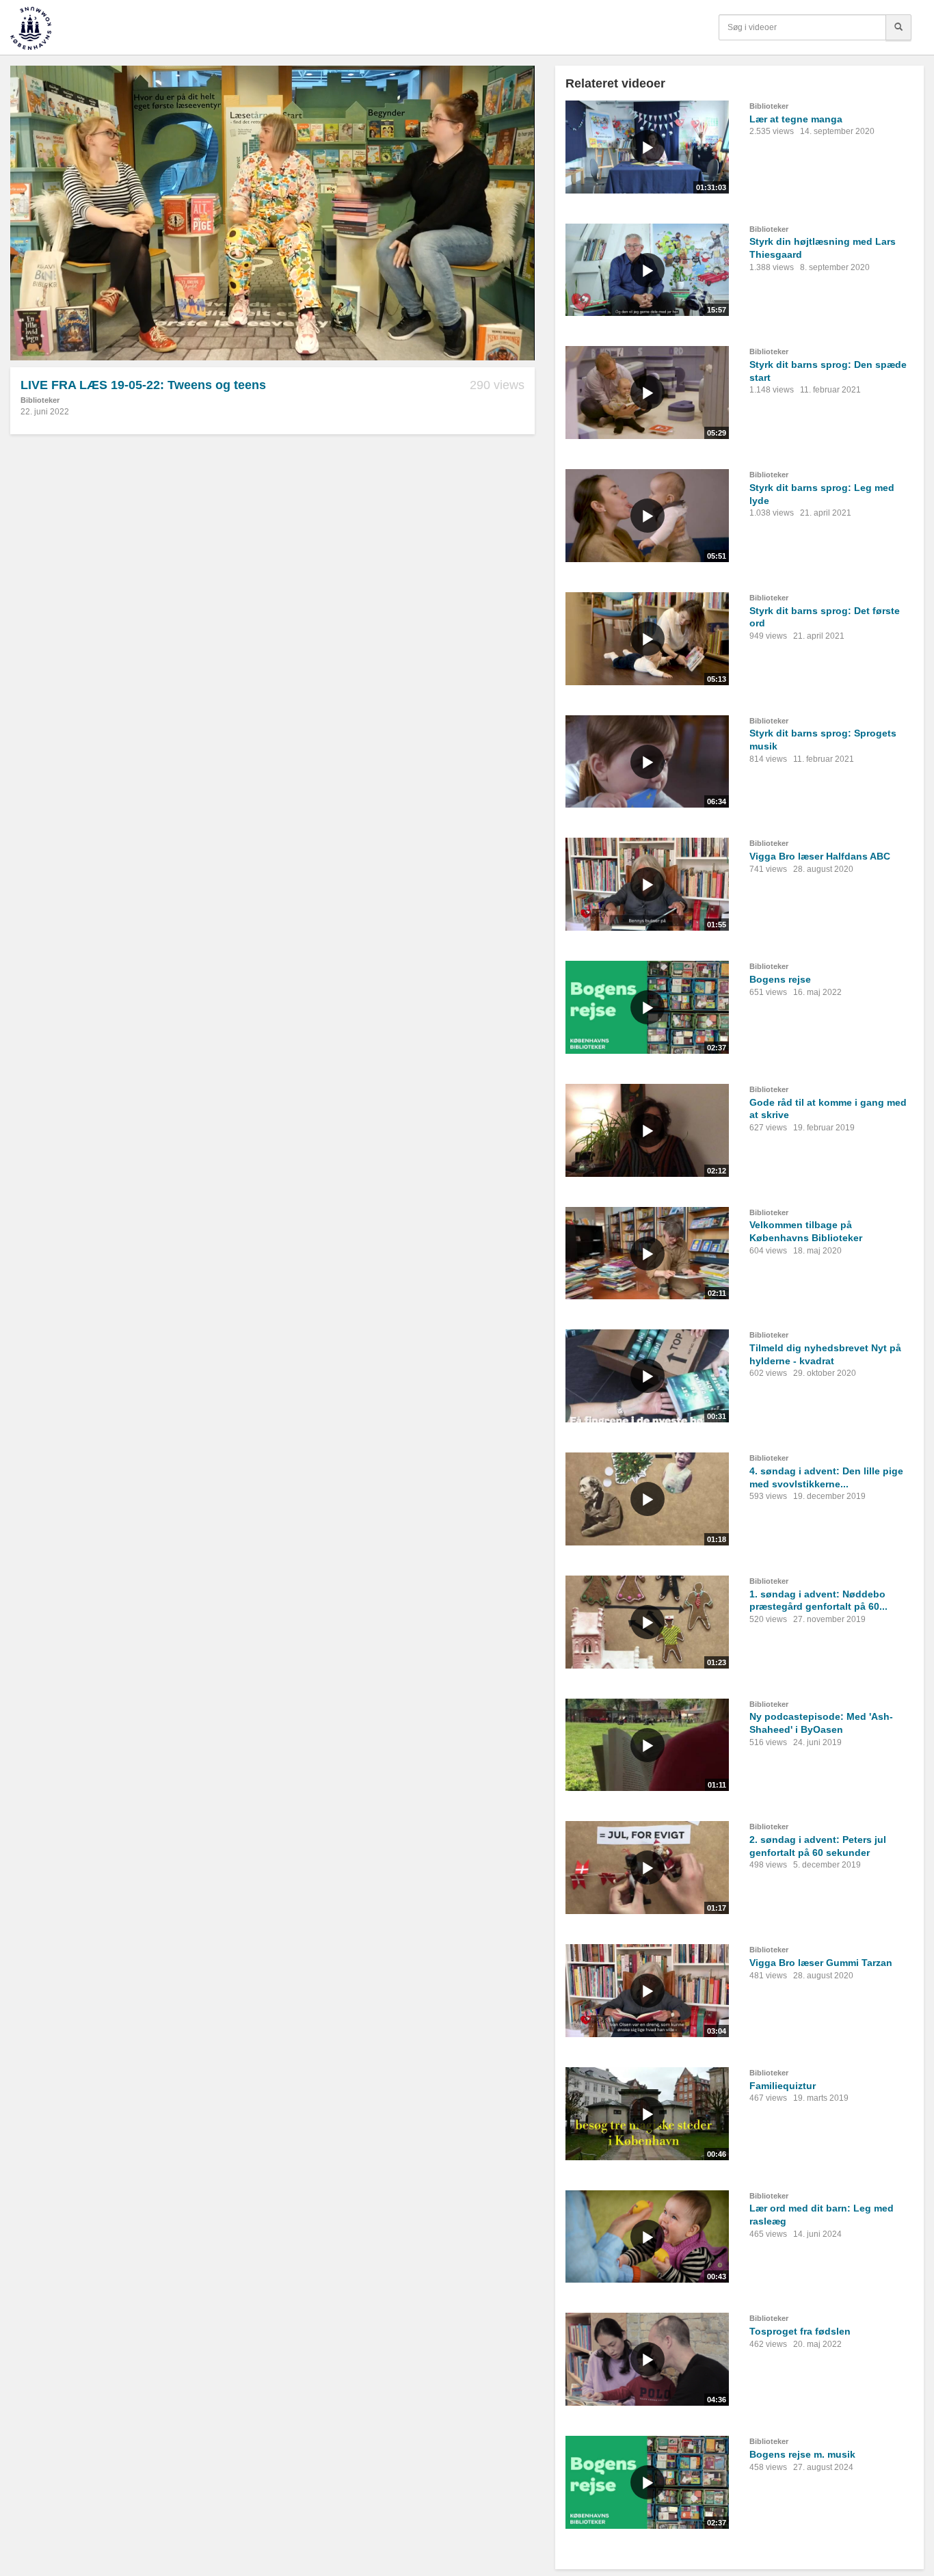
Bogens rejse (780, 979)
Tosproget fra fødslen (800, 2331)
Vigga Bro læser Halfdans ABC (820, 856)
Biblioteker (40, 400)
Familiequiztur (783, 2086)
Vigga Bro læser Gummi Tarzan (821, 1963)
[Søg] (898, 27)
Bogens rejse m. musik (802, 2454)
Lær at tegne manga (796, 119)
